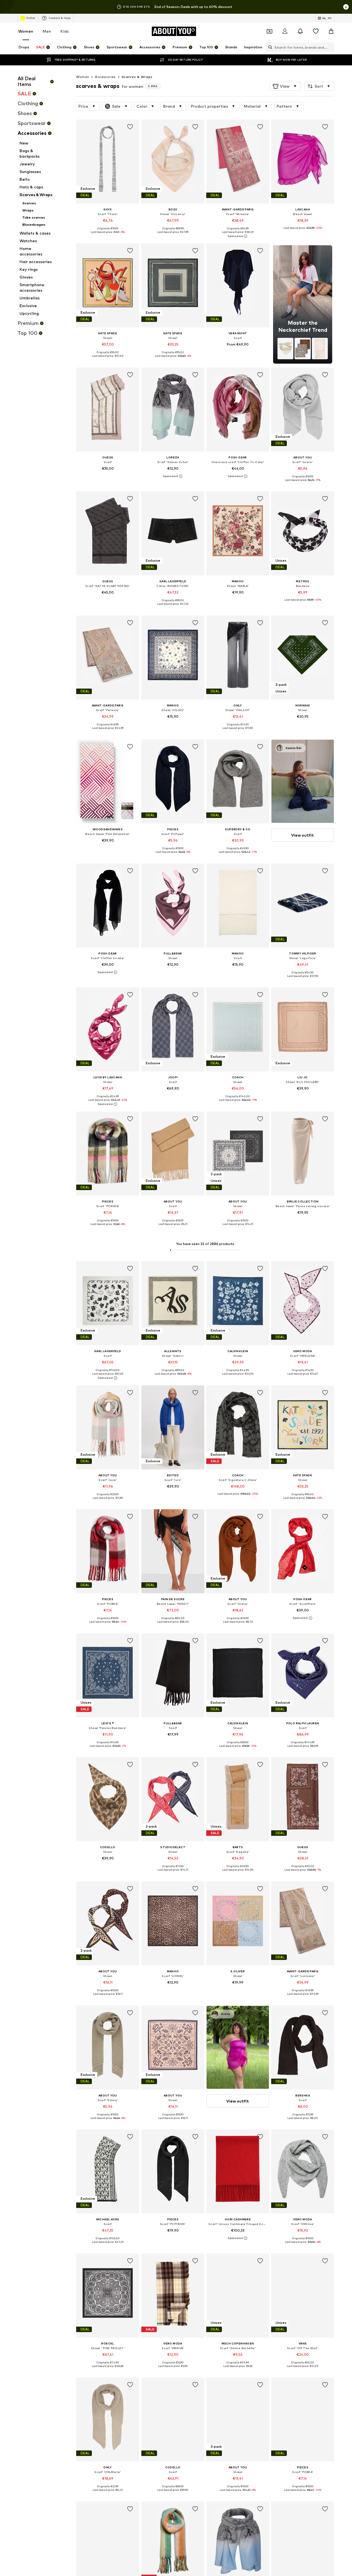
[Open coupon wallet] (269, 31)
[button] (285, 86)
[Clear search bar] (330, 47)
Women (26, 31)
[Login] (285, 31)
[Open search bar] (269, 47)
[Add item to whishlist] (130, 127)
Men (47, 31)
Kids (65, 31)
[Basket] (331, 31)
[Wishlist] (316, 31)
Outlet (31, 18)
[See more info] (108, 236)
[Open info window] (346, 7)
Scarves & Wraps (137, 77)
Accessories (105, 77)
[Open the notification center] (300, 31)
